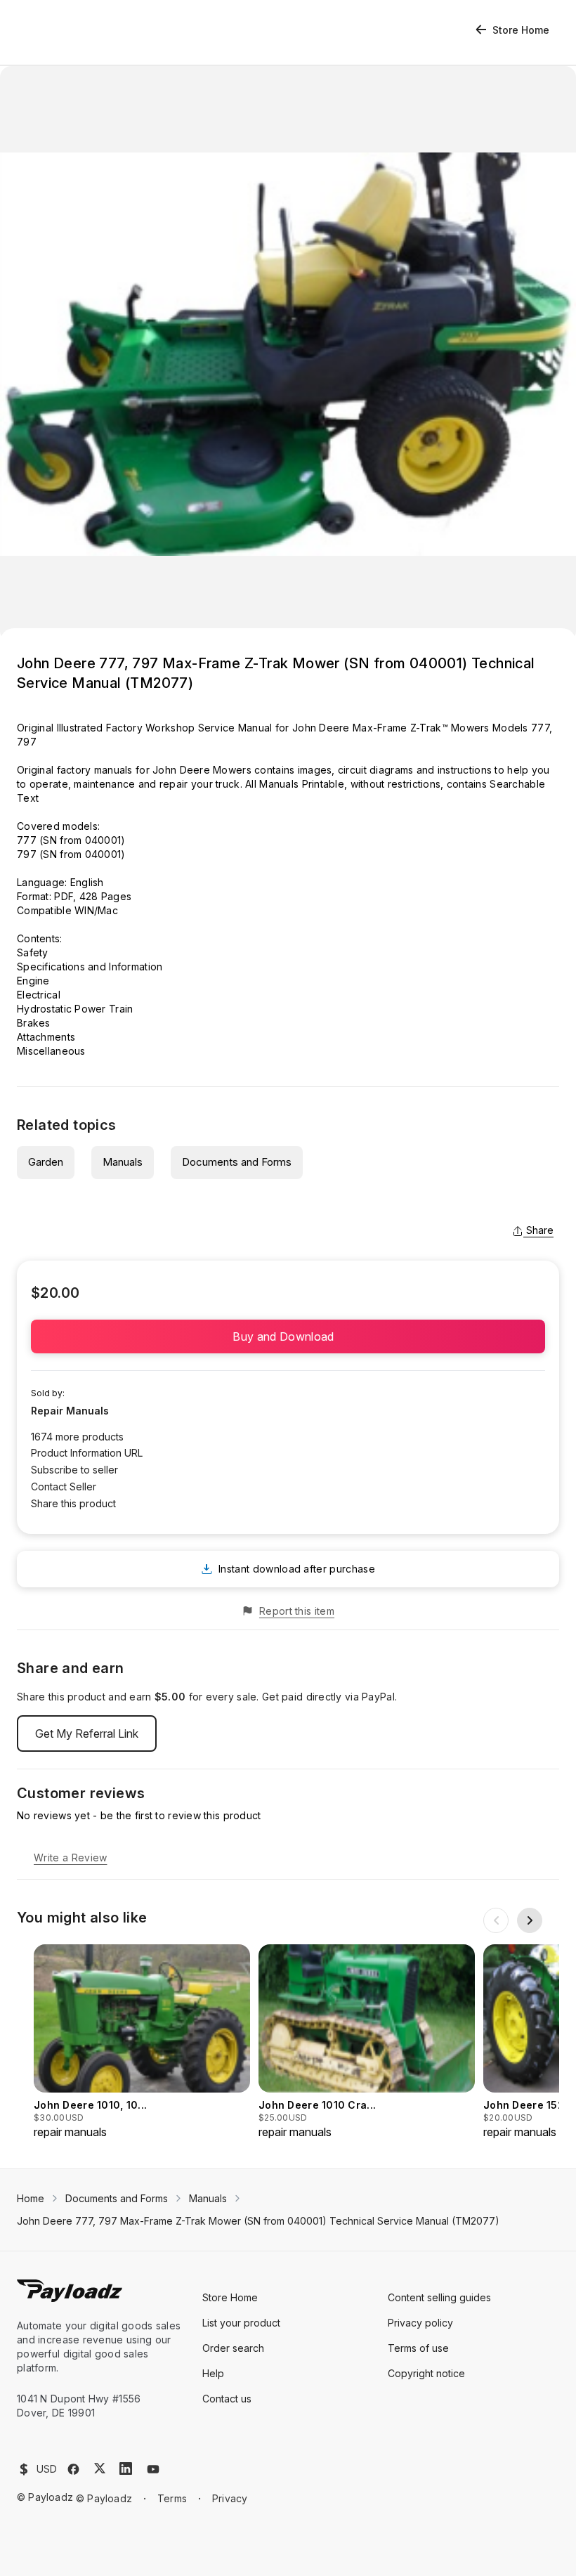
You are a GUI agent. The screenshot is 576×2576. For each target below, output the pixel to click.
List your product (241, 2323)
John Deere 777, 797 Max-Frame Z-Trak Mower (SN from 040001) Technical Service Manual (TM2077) (258, 2221)
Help (213, 2373)
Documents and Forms (237, 1162)
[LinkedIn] (126, 2468)
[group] (142, 2042)
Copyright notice (426, 2373)
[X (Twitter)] (100, 2468)
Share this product (73, 1503)
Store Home (521, 30)
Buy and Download (288, 1336)
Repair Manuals (70, 1411)
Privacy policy (420, 2323)
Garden (46, 1162)
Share (540, 1230)
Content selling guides (439, 2297)
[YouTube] (153, 2469)
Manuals (123, 1162)
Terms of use (418, 2348)
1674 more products (77, 1437)
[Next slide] (530, 1920)
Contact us (227, 2399)
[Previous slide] (496, 1920)
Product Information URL (87, 1453)
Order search (233, 2348)
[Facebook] (73, 2469)
